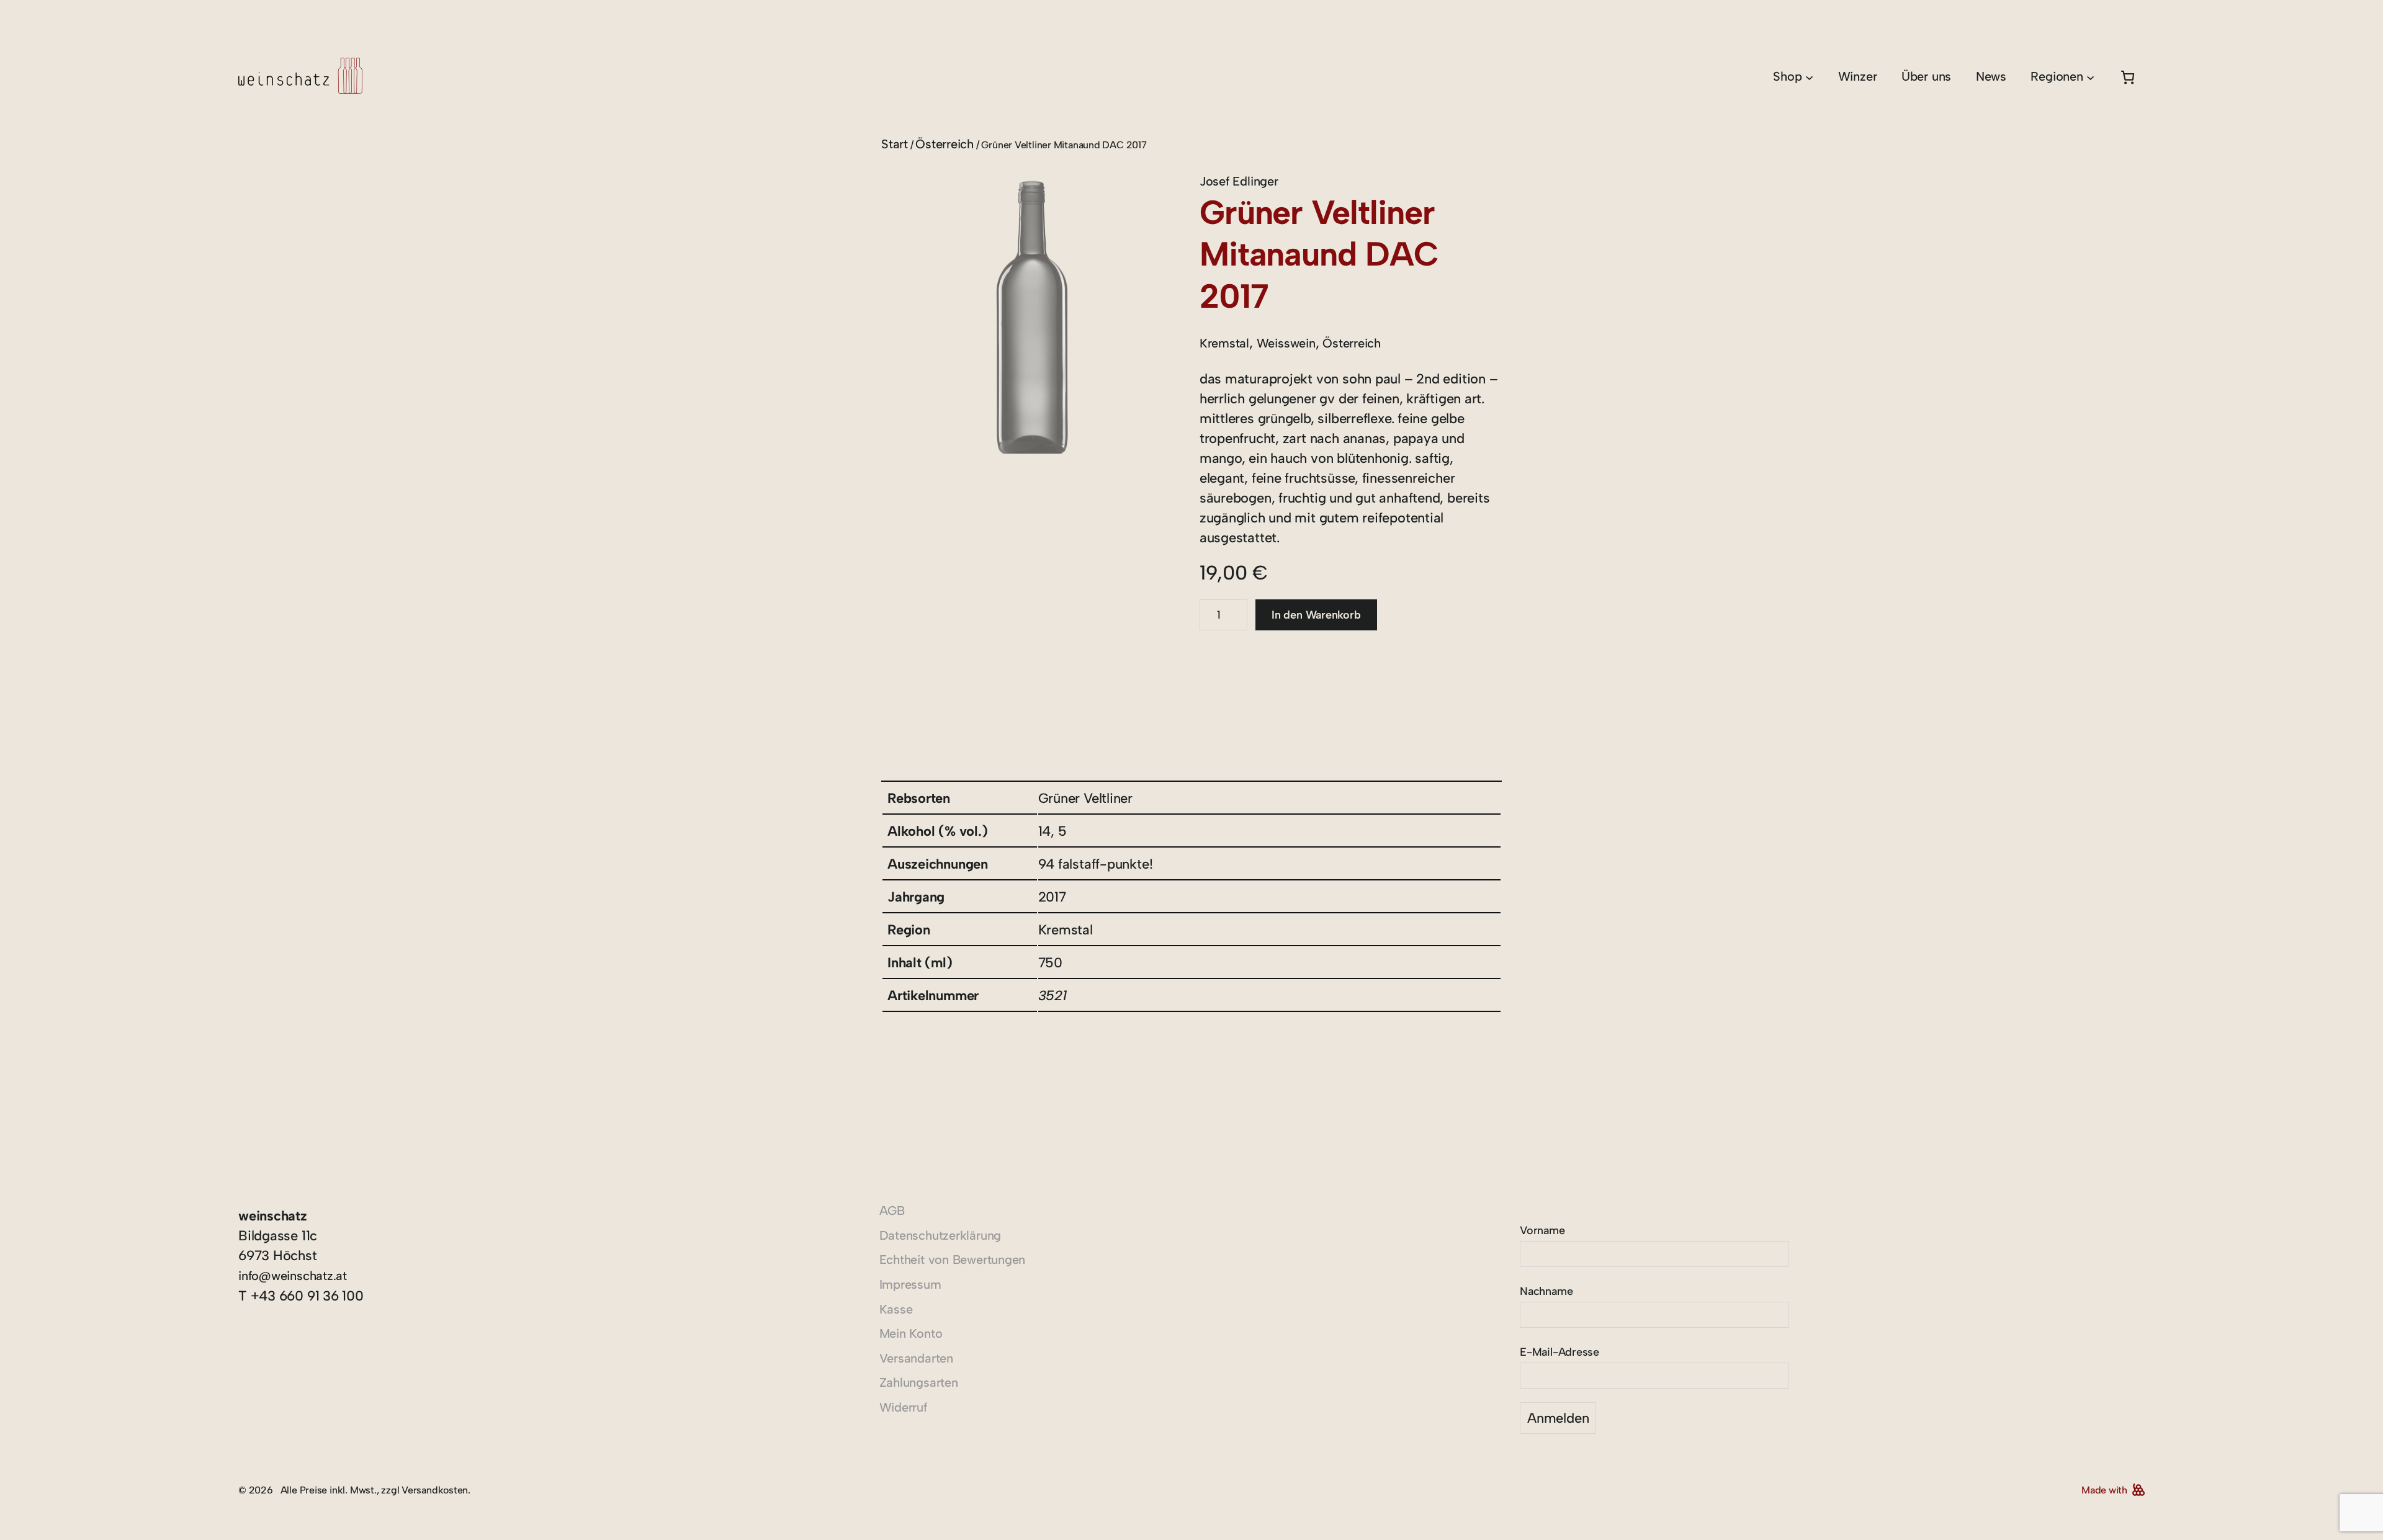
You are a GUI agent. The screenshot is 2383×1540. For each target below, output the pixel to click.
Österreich (945, 144)
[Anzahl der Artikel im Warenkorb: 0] (2128, 77)
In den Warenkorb (1316, 615)
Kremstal (1224, 343)
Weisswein (1286, 343)
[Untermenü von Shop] (1809, 77)
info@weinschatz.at (293, 1276)
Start (895, 144)
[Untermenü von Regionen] (2090, 77)
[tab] (894, 713)
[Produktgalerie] (1032, 322)
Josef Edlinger (1239, 181)
